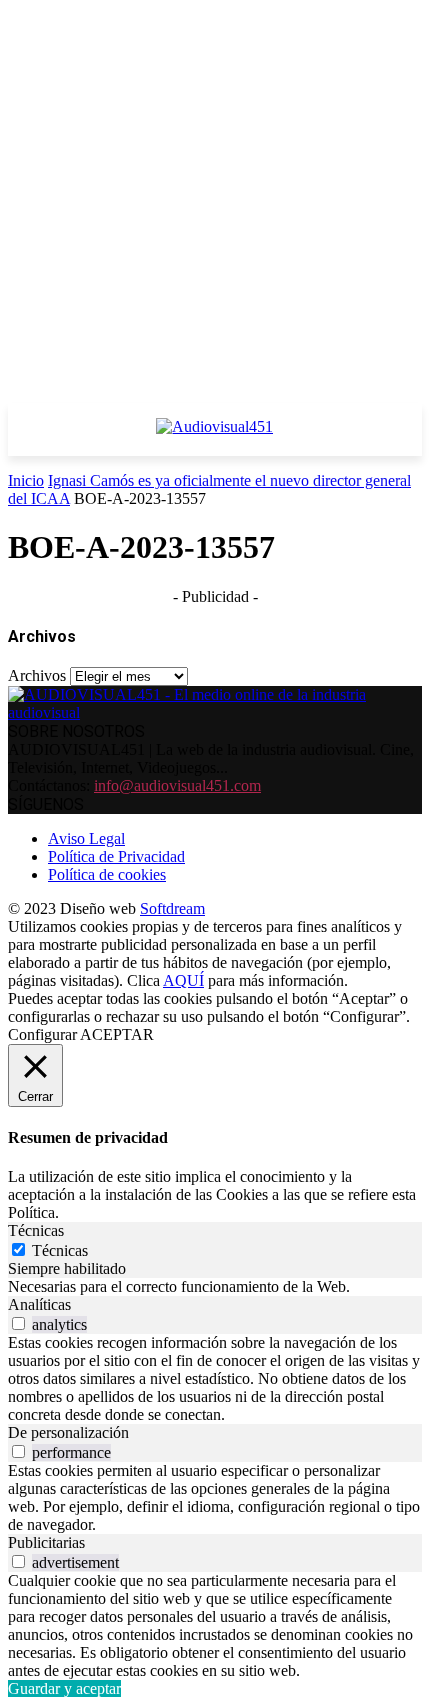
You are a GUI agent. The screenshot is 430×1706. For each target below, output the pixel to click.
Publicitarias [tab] (46, 1542)
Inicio (26, 480)
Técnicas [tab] (36, 1230)
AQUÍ (183, 980)
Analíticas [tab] (39, 1304)
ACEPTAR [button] (117, 1034)
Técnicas (60, 1250)
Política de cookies (107, 874)
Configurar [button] (42, 1034)
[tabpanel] (215, 1287)
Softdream (172, 908)
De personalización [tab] (68, 1432)
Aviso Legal (86, 838)
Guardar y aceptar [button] (64, 1688)
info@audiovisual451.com (177, 785)
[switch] (18, 1323)
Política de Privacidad (116, 856)
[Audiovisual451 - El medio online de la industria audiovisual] (215, 437)
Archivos (37, 675)
